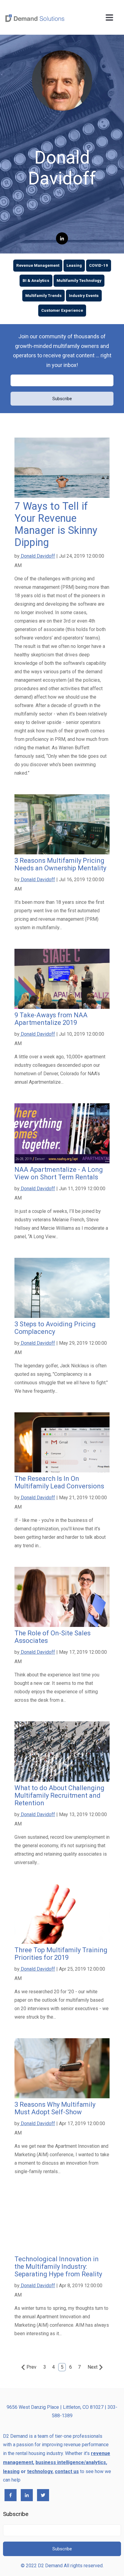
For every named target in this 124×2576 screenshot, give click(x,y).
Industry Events (84, 296)
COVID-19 (99, 265)
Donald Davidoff (37, 556)
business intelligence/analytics (71, 2462)
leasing (11, 2471)
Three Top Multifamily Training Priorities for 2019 (61, 1954)
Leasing (74, 265)
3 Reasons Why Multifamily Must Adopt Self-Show (55, 2108)
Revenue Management (38, 265)
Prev (31, 2367)
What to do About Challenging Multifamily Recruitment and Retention (59, 1795)
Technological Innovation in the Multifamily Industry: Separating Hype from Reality (58, 2267)
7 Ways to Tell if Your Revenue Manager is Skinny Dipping (56, 524)
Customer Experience (62, 310)
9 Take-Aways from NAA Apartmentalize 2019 (51, 1019)
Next (93, 2367)
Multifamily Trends (43, 296)
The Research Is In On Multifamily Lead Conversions (59, 1482)
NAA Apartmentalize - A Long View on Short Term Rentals (59, 1173)
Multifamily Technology (79, 281)
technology (40, 2471)
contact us (67, 2471)
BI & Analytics (36, 281)
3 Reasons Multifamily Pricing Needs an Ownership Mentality (60, 864)
